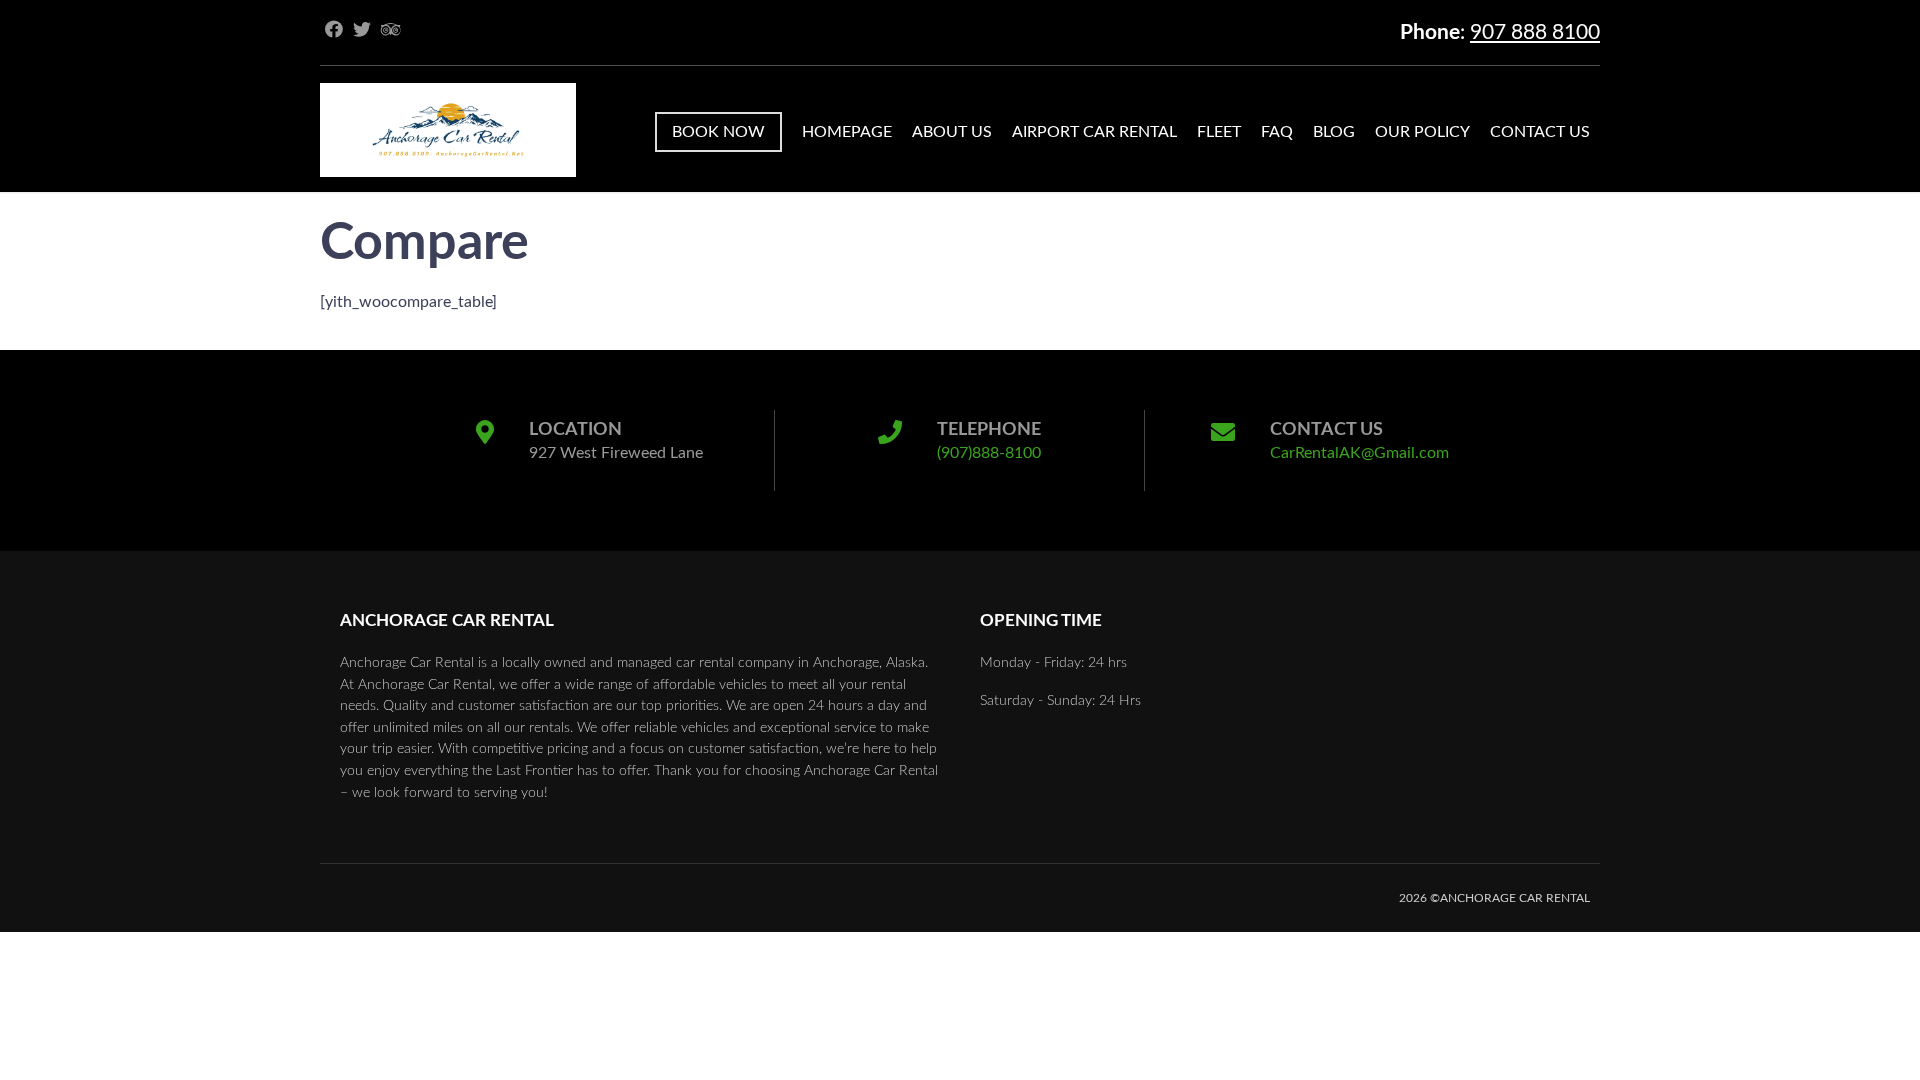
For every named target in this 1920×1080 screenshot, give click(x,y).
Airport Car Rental (1094, 132)
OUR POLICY (1422, 132)
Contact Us (1540, 132)
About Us (952, 132)
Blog (1334, 132)
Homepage (847, 132)
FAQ (1277, 132)
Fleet (1219, 132)
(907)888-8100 (989, 453)
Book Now (718, 132)
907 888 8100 (1535, 32)
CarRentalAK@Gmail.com (1359, 453)
